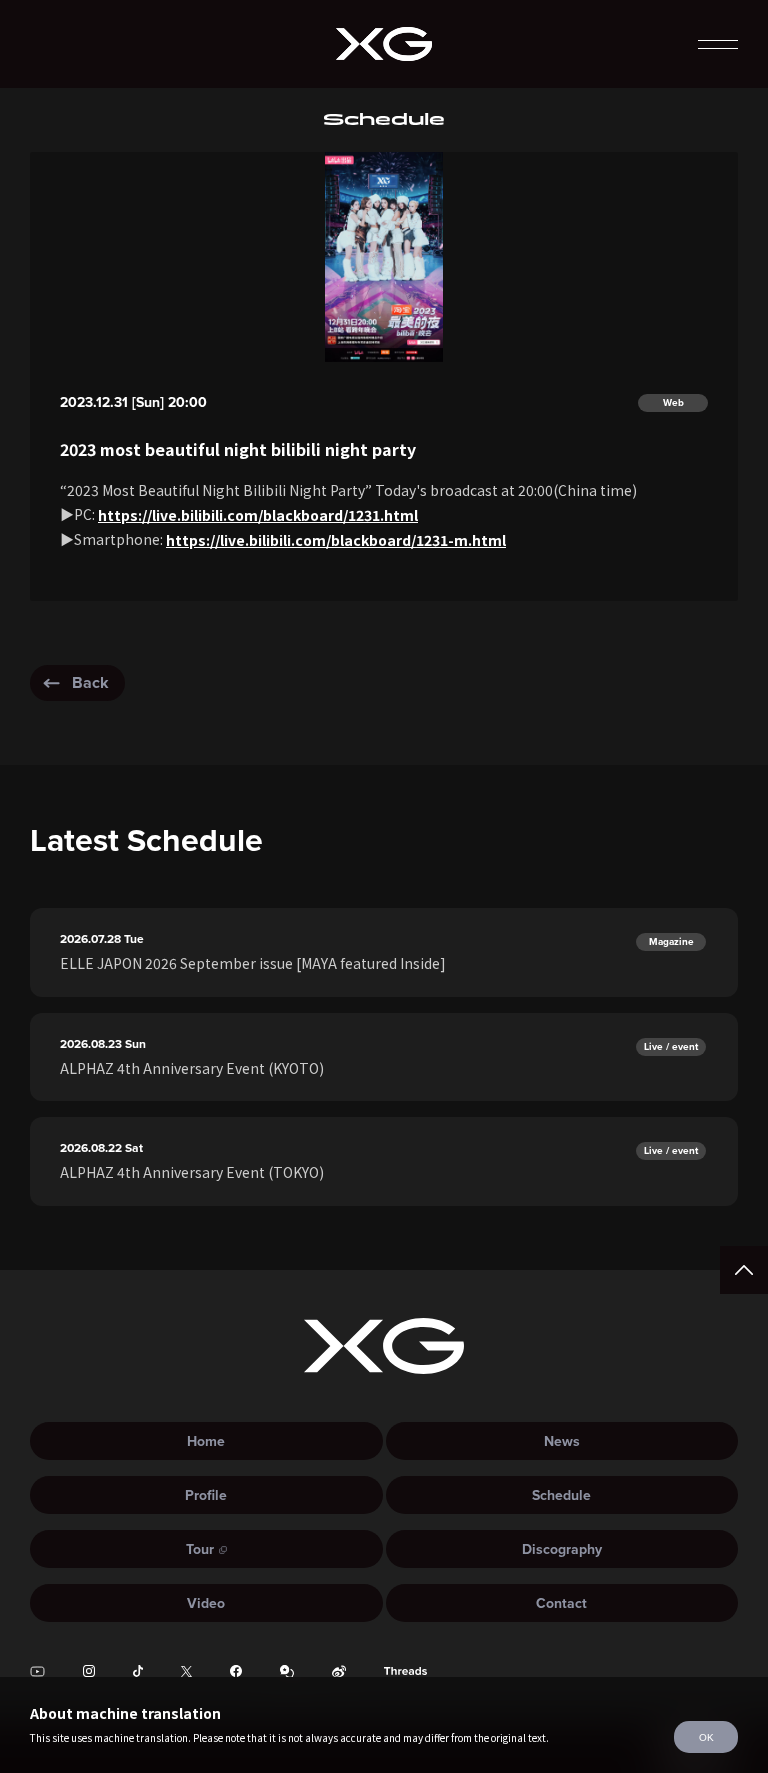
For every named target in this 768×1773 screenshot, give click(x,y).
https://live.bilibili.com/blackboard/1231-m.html (336, 540)
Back (90, 682)
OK (706, 1737)
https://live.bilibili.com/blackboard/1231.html (258, 515)
